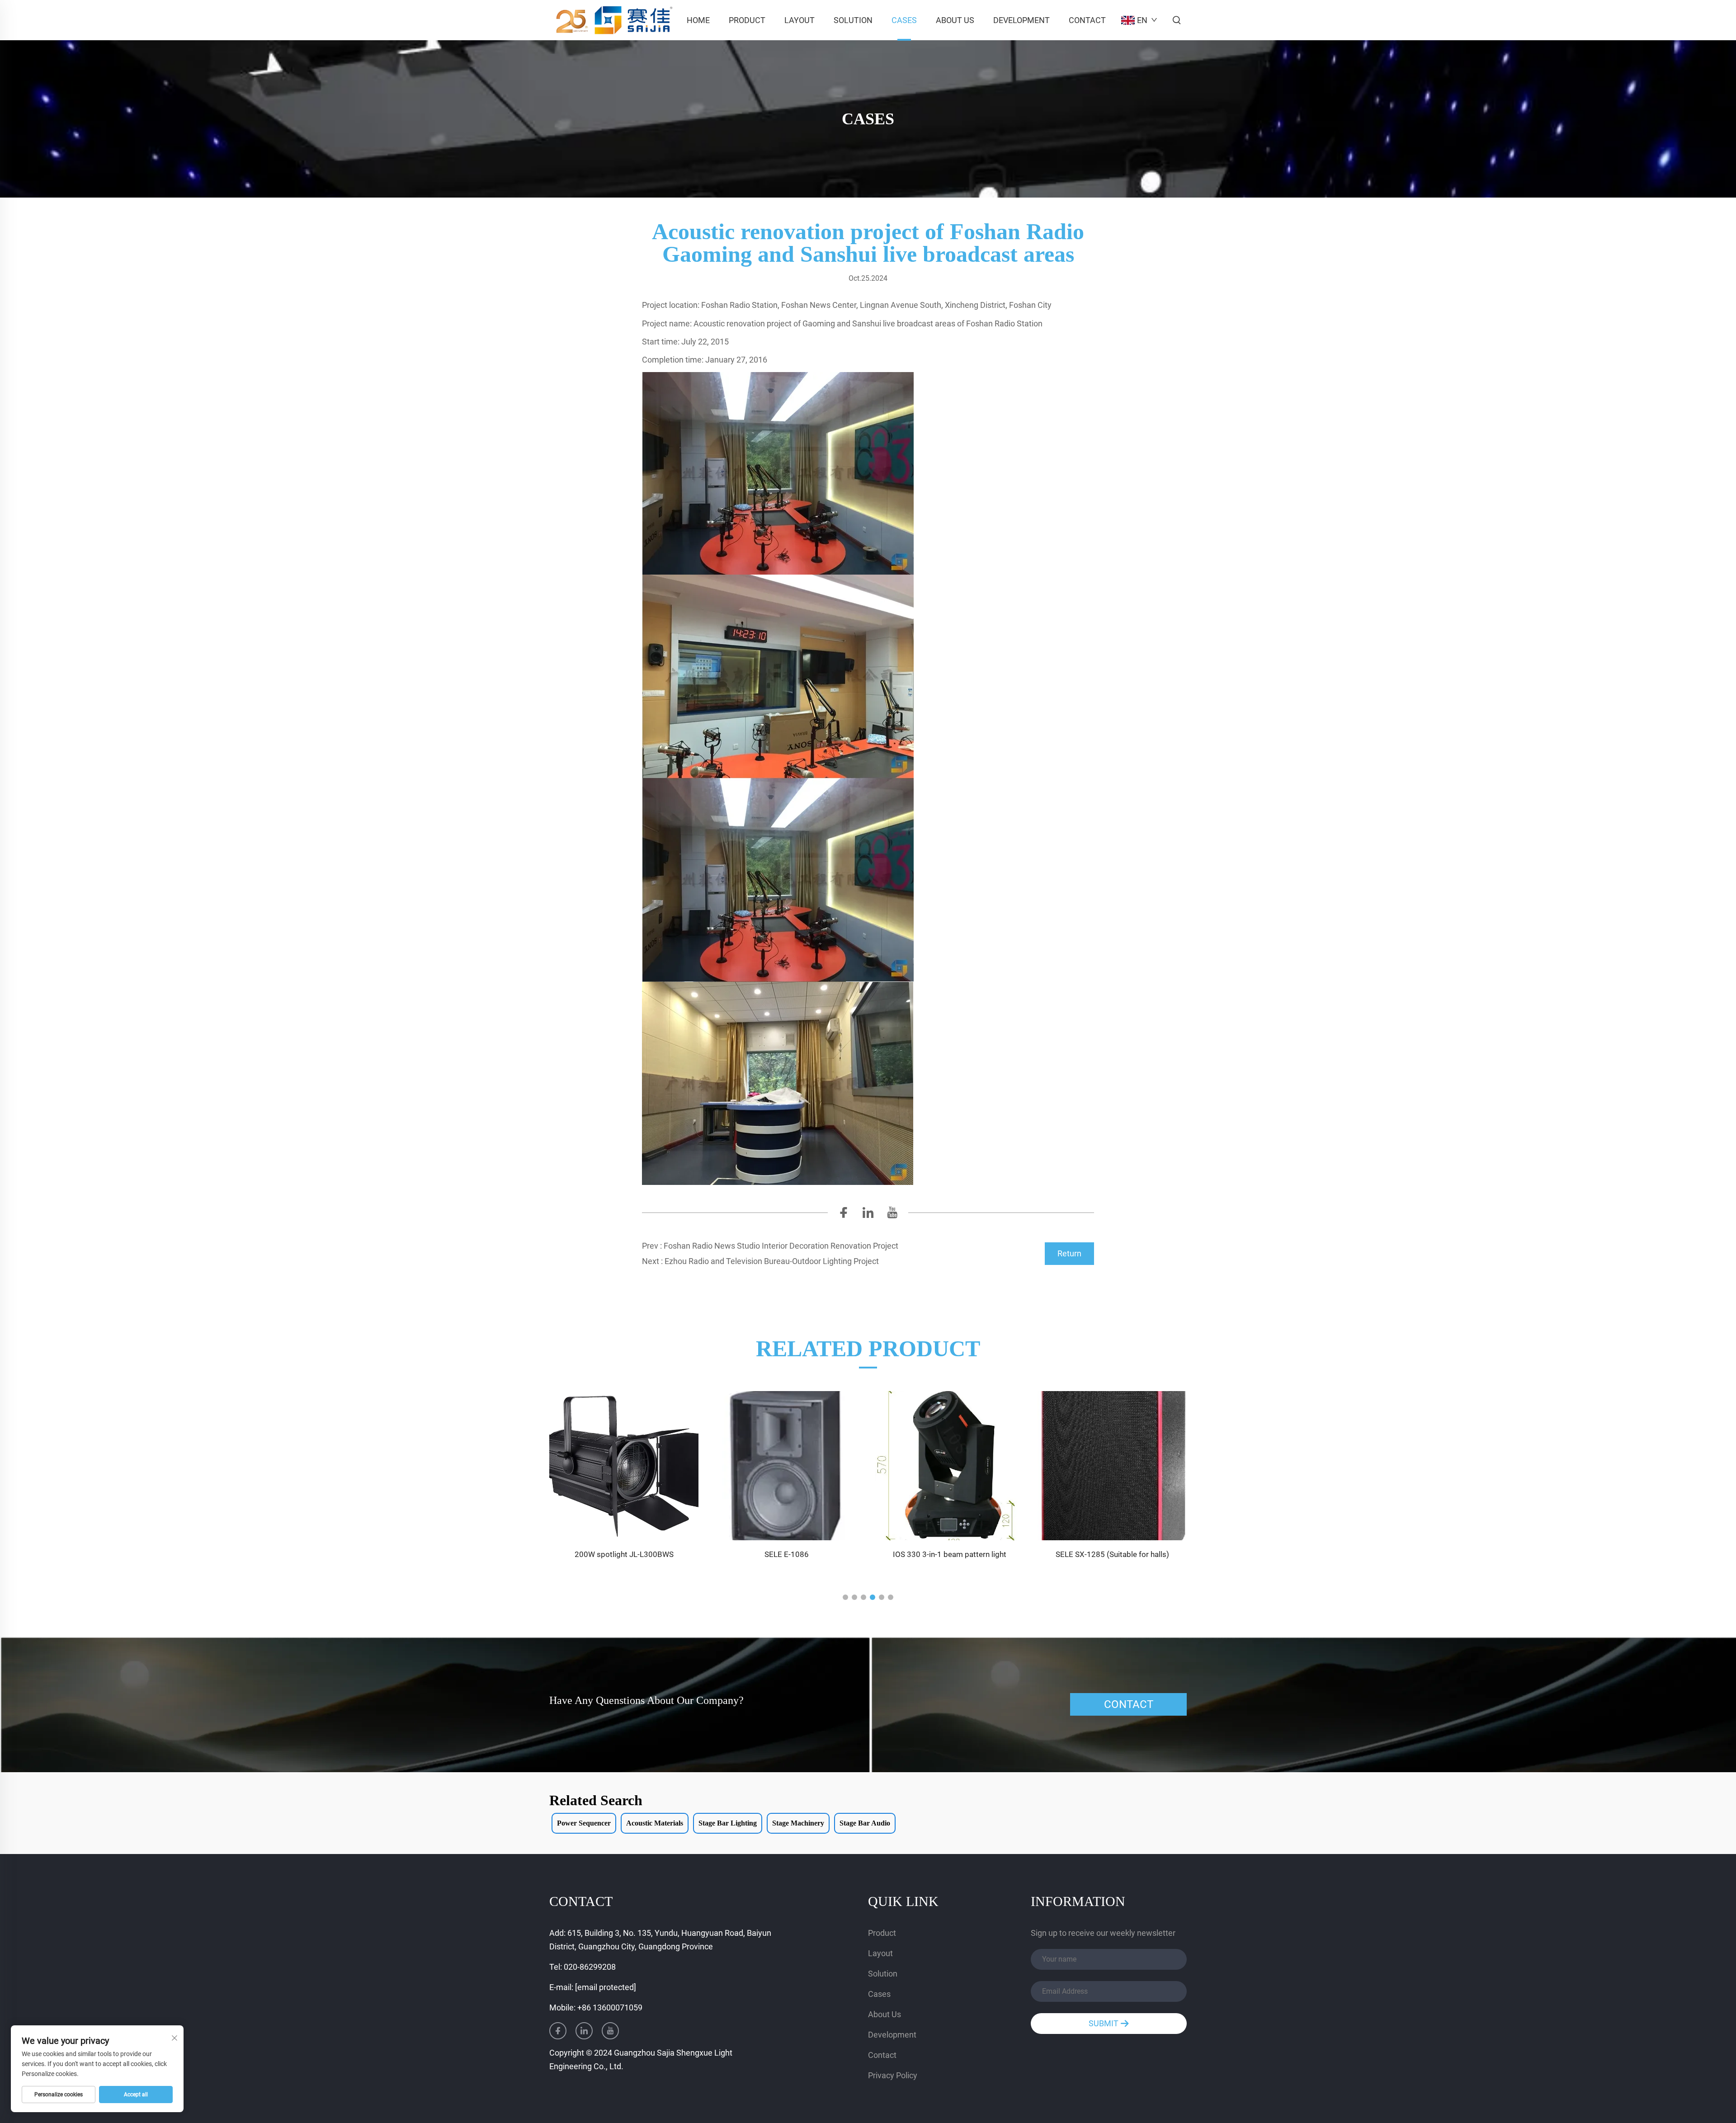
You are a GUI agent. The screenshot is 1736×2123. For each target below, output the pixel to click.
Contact (1087, 20)
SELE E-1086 (624, 1554)
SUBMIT (1104, 2023)
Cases (904, 20)
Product (747, 20)
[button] (845, 1597)
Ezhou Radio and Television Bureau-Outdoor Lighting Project (772, 1261)
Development (1021, 20)
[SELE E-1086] (624, 1466)
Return (1069, 1253)
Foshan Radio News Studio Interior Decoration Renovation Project (781, 1246)
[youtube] (892, 1215)
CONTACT (1129, 1704)
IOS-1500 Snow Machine (1112, 1554)
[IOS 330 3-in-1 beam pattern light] (787, 1466)
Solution (853, 20)
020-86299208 (590, 1967)
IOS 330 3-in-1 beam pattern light (787, 1554)
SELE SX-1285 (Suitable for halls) (950, 1554)
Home (698, 20)
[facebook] (844, 1215)
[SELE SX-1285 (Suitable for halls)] (949, 1466)
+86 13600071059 (610, 2007)
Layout (800, 20)
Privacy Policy (893, 2075)
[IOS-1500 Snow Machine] (1112, 1466)
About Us (955, 20)
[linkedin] (868, 1215)
